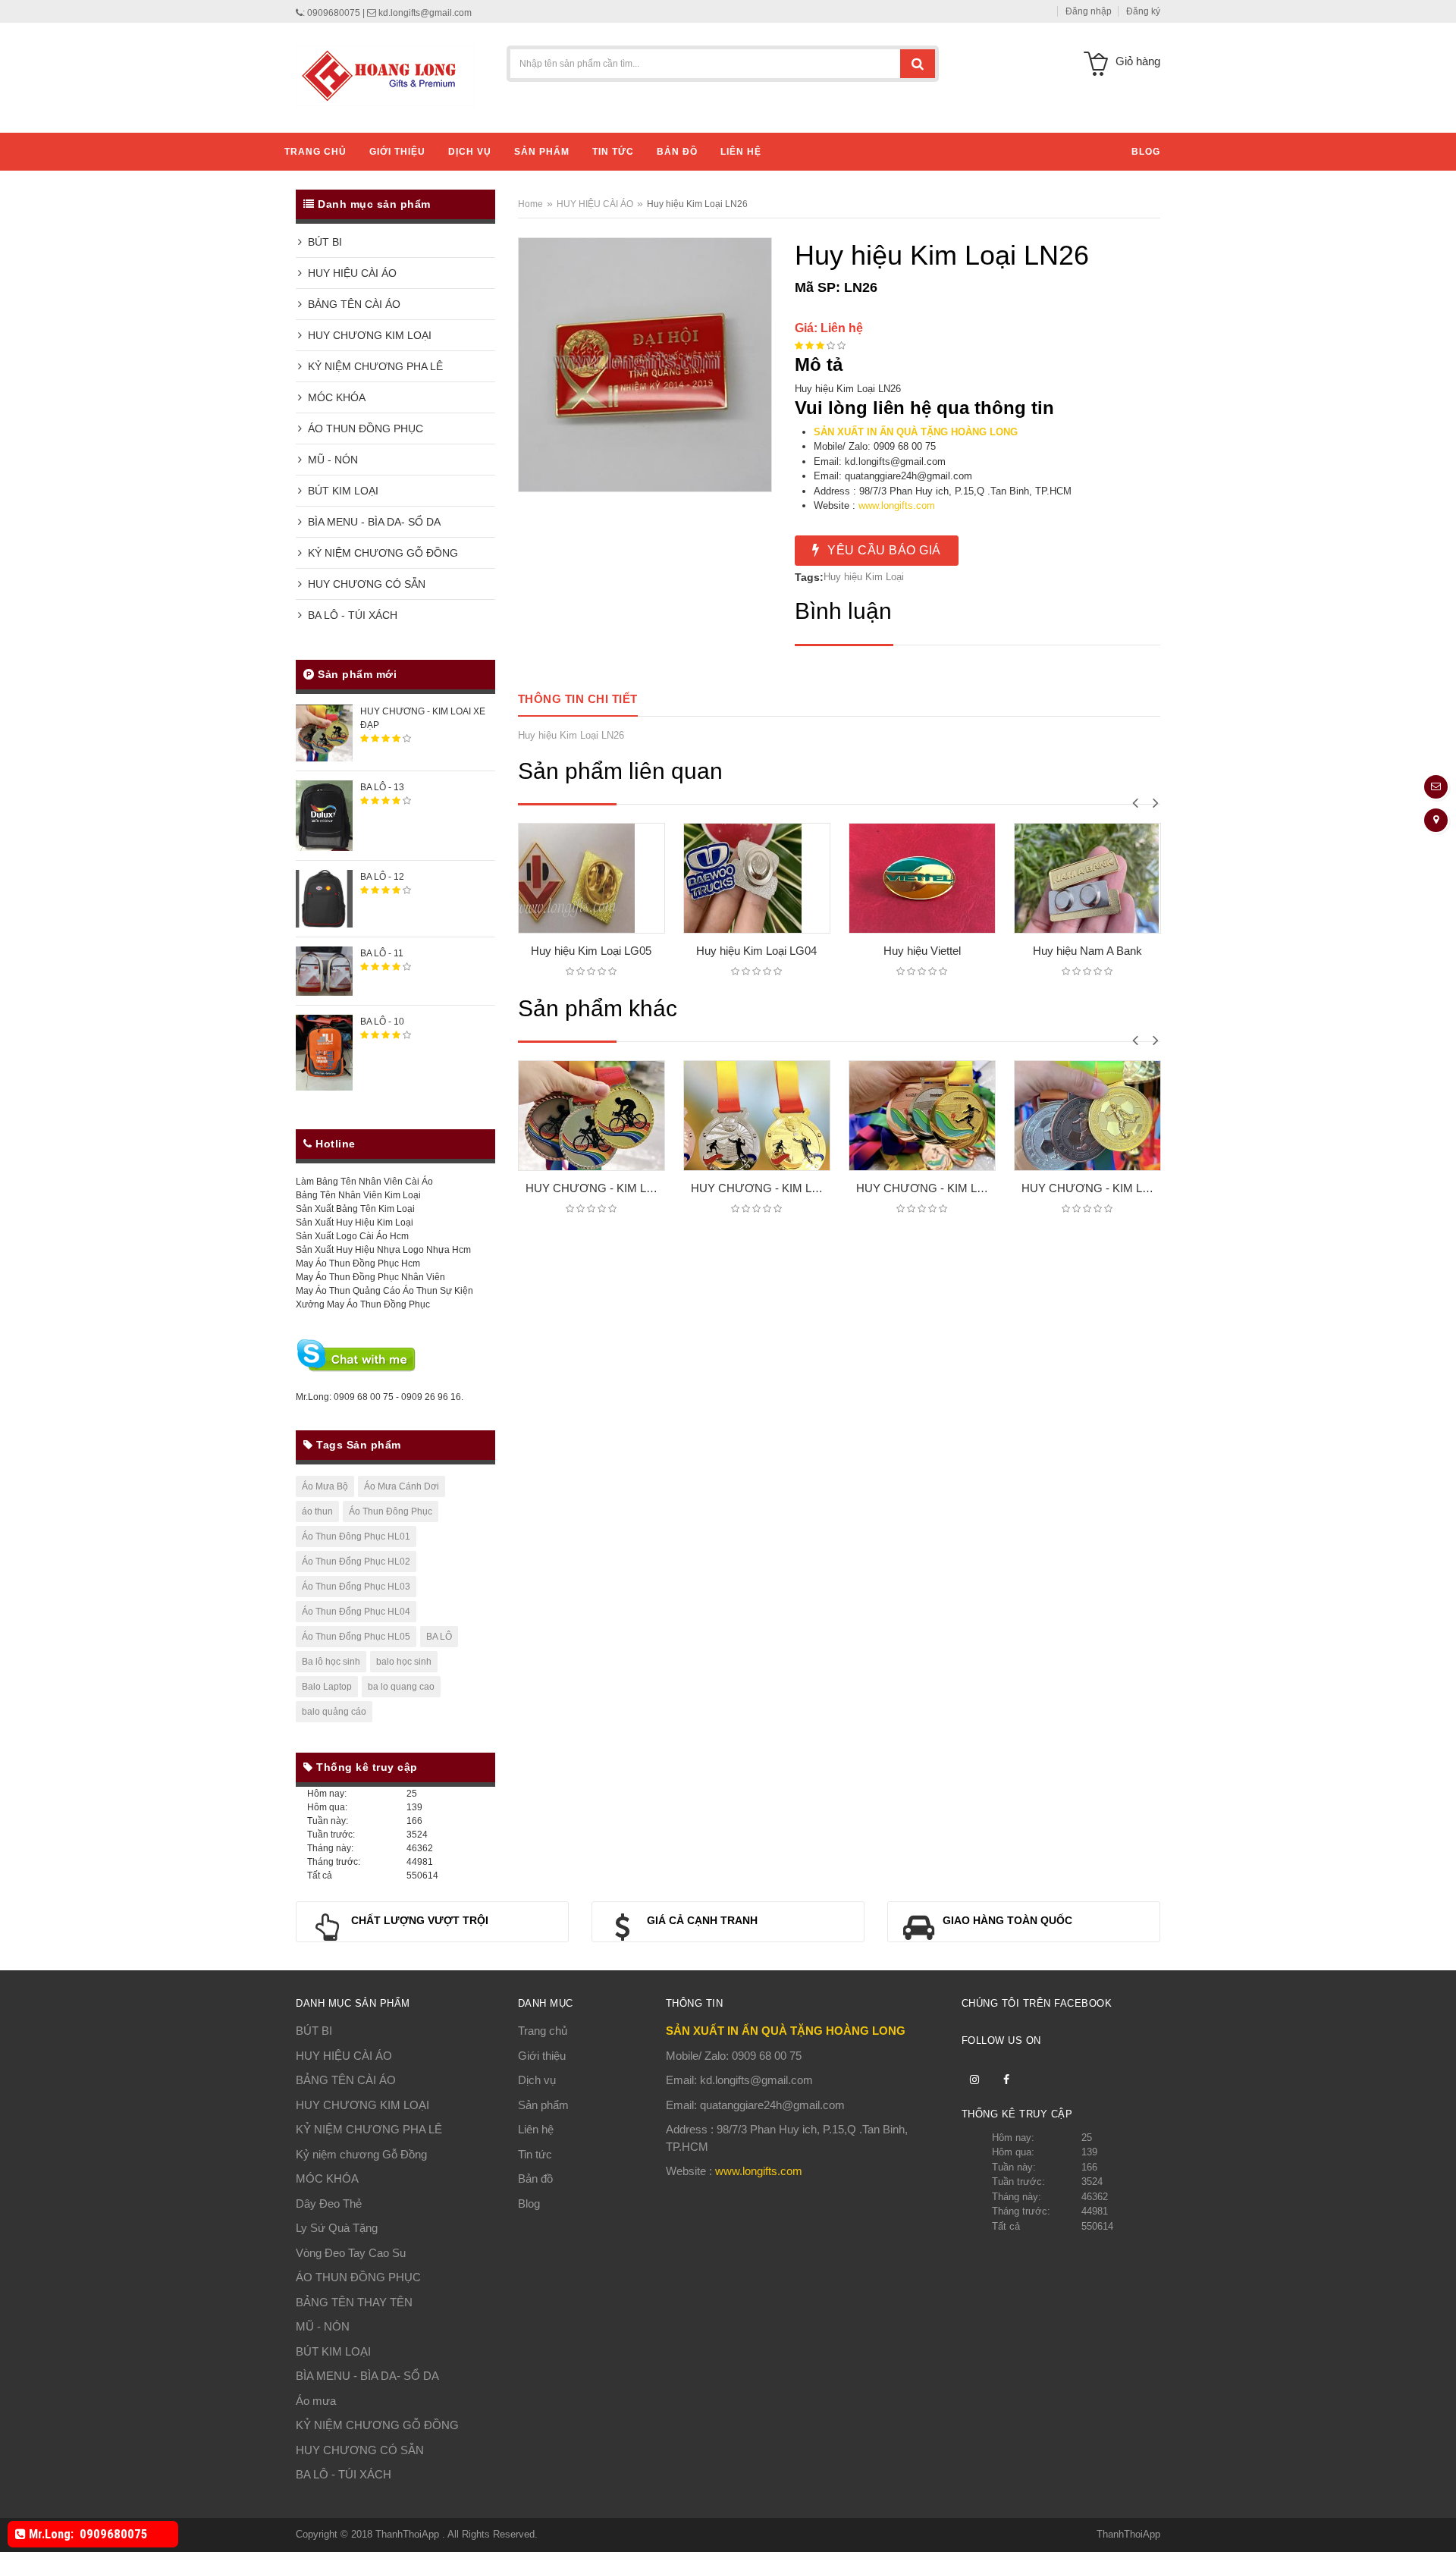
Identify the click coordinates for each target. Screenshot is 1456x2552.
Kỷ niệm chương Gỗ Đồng (361, 2154)
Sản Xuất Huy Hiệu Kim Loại (355, 1223)
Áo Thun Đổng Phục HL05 (356, 1637)
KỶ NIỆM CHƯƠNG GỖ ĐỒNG (380, 553)
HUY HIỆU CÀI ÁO (349, 273)
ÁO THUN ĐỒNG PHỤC (362, 428)
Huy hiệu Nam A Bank (1028, 951)
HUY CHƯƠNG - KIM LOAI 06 (926, 1188)
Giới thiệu (542, 2056)
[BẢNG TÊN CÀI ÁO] (489, 301)
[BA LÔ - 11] (324, 971)
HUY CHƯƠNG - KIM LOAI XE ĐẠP (595, 1188)
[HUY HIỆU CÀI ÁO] (489, 270)
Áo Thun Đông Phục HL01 (356, 1537)
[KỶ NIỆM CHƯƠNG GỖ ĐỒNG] (489, 550)
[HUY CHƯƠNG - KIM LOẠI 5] (1087, 1116)
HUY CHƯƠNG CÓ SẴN (364, 584)
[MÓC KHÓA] (489, 395)
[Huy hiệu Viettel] (862, 878)
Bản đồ (535, 2178)
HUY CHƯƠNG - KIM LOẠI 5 (1091, 1188)
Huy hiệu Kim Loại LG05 (531, 951)
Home (530, 204)
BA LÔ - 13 (382, 787)
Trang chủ (543, 2031)
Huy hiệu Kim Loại (864, 577)
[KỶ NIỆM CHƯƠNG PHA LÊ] (489, 364)
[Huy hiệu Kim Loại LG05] (532, 878)
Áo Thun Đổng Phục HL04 (356, 1612)
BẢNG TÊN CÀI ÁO (351, 304)
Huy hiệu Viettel (862, 951)
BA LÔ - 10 (382, 1022)
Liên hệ (536, 2129)
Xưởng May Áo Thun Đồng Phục (363, 1304)
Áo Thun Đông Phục (391, 1511)
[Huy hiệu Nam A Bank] (1028, 878)
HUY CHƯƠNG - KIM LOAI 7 (761, 1188)
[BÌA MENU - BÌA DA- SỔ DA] (489, 519)
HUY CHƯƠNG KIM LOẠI (367, 335)
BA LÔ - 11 (382, 953)
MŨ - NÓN (330, 460)
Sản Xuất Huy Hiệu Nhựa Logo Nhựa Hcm (383, 1250)
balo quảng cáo (334, 1712)
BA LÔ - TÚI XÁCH (350, 615)
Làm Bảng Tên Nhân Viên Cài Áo (364, 1182)
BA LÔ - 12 (382, 877)
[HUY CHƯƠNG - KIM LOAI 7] (757, 1116)
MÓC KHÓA (334, 397)
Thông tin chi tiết (578, 699)
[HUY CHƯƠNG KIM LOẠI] (489, 333)
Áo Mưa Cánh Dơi (402, 1486)
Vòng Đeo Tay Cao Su (351, 2253)
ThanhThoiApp (409, 2534)
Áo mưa (316, 2401)
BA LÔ (439, 1637)
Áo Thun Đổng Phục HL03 (356, 1587)
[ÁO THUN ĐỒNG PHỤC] (489, 426)
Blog (529, 2204)
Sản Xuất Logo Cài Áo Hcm (352, 1236)
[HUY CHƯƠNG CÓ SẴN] (489, 581)
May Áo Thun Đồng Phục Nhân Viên (370, 1277)
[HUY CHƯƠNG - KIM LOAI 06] (922, 1116)
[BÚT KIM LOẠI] (489, 488)
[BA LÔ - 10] (324, 1052)
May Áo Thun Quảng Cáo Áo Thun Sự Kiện (384, 1291)
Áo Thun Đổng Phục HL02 (356, 1562)
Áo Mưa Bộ (325, 1486)
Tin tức (535, 2154)
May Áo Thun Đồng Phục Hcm (358, 1263)
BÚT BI (322, 242)
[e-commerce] (385, 75)
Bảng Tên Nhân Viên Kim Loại (358, 1195)
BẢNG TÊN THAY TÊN (354, 2302)
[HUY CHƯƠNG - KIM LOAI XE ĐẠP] (324, 733)
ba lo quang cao (401, 1687)
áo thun (317, 1511)
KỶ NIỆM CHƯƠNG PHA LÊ (372, 366)
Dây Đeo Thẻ (329, 2204)
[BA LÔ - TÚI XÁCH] (489, 612)
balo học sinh (404, 1662)
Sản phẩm (543, 2105)
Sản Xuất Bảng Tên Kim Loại (355, 1209)
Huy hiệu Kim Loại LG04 (697, 951)
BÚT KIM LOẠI (340, 491)
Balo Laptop (327, 1687)
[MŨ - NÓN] (489, 457)
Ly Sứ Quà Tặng (337, 2228)
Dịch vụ (537, 2080)
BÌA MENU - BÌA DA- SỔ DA (371, 522)
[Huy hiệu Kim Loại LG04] (697, 878)
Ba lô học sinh (331, 1662)
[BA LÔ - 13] (324, 815)
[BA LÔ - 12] (324, 898)
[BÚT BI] (489, 239)
